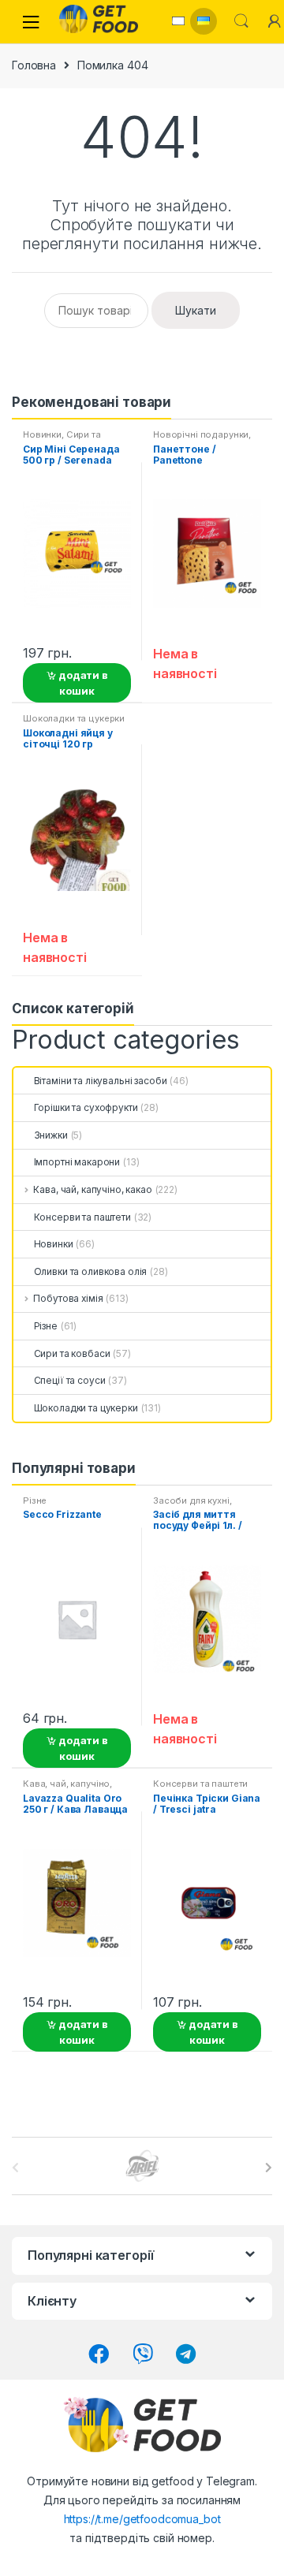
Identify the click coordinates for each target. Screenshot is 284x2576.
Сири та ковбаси (72, 1353)
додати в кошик (82, 683)
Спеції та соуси (69, 1380)
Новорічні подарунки (201, 434)
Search (241, 21)
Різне (46, 1326)
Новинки (42, 434)
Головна (34, 65)
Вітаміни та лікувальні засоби (100, 1081)
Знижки (51, 1135)
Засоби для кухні (191, 1500)
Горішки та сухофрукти (86, 1107)
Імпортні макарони (77, 1162)
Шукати (196, 310)
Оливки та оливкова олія (90, 1271)
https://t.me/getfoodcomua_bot (142, 2519)
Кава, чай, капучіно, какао (92, 1189)
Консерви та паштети (82, 1217)
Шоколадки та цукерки (74, 718)
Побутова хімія (68, 1298)
